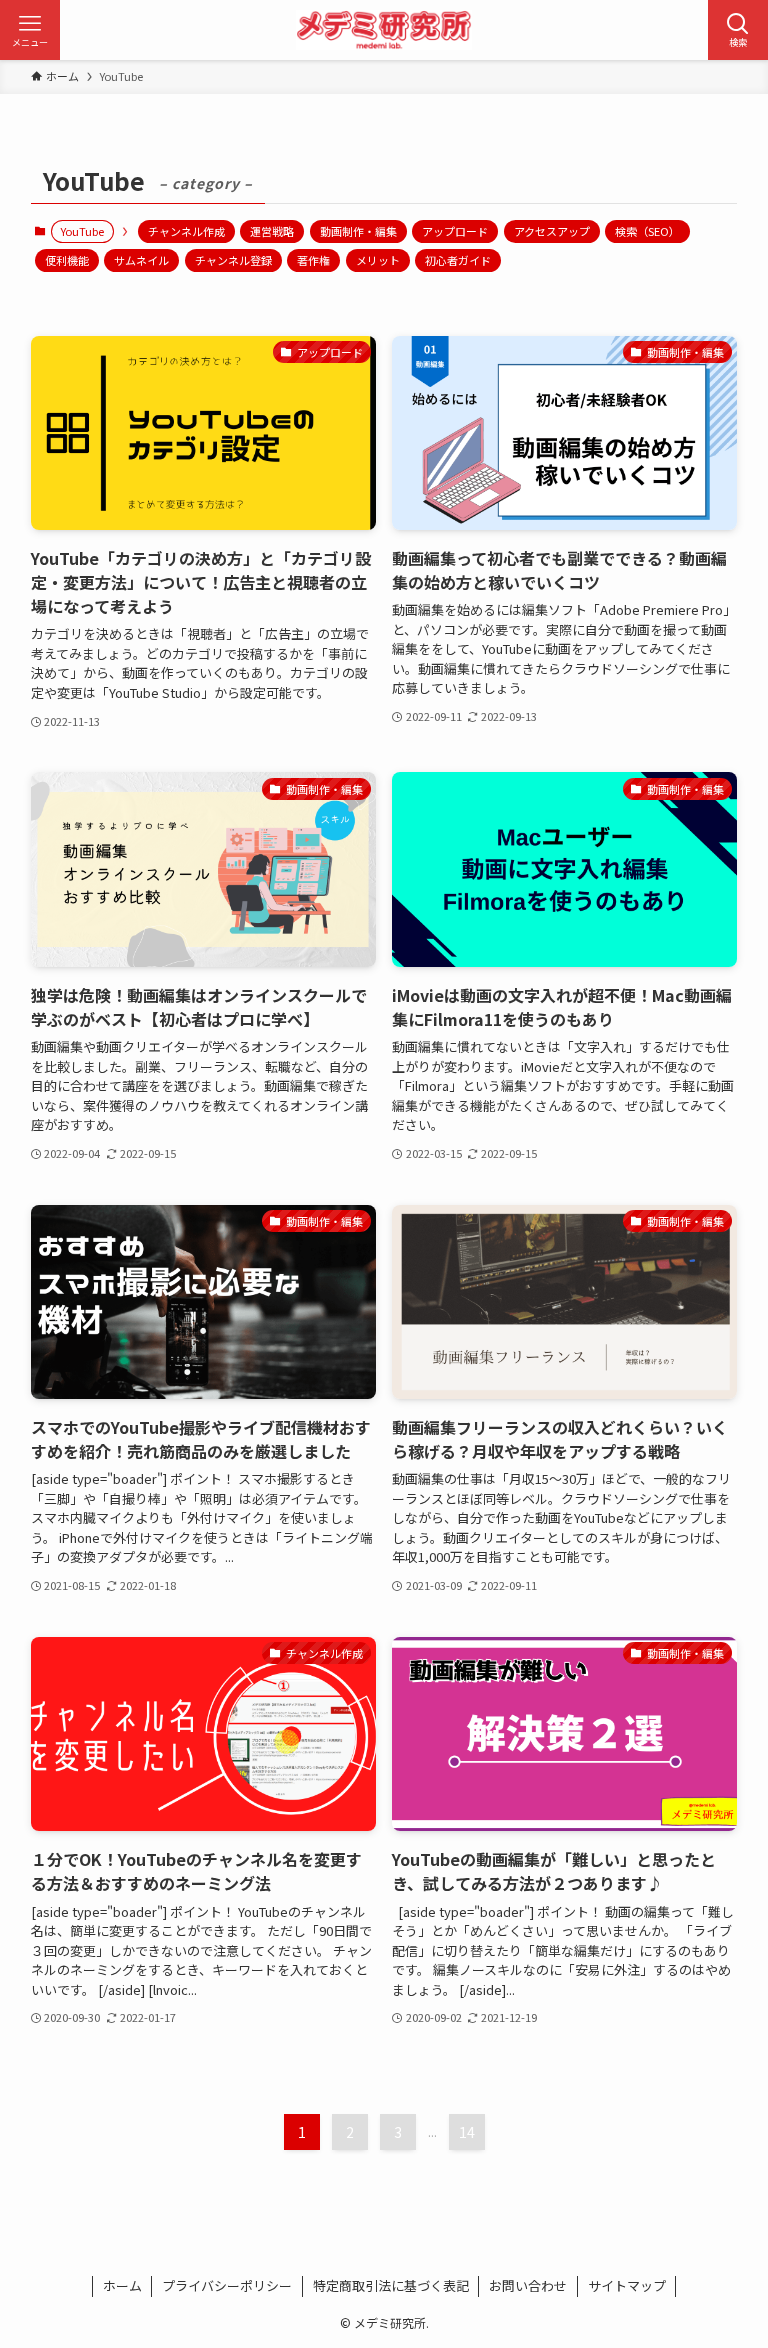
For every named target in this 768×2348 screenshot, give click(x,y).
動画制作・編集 (358, 231)
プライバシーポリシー (227, 2285)
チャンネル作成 (186, 231)
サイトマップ (627, 2285)
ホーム (122, 2285)
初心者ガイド (458, 260)
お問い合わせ (528, 2285)
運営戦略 (272, 231)
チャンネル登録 (233, 260)
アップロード (455, 231)
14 (467, 2132)
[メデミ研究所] (384, 30)
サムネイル (141, 260)
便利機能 (67, 260)
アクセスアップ (552, 231)
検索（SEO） (647, 231)
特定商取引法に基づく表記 (391, 2285)
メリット (378, 260)
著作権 (313, 260)
